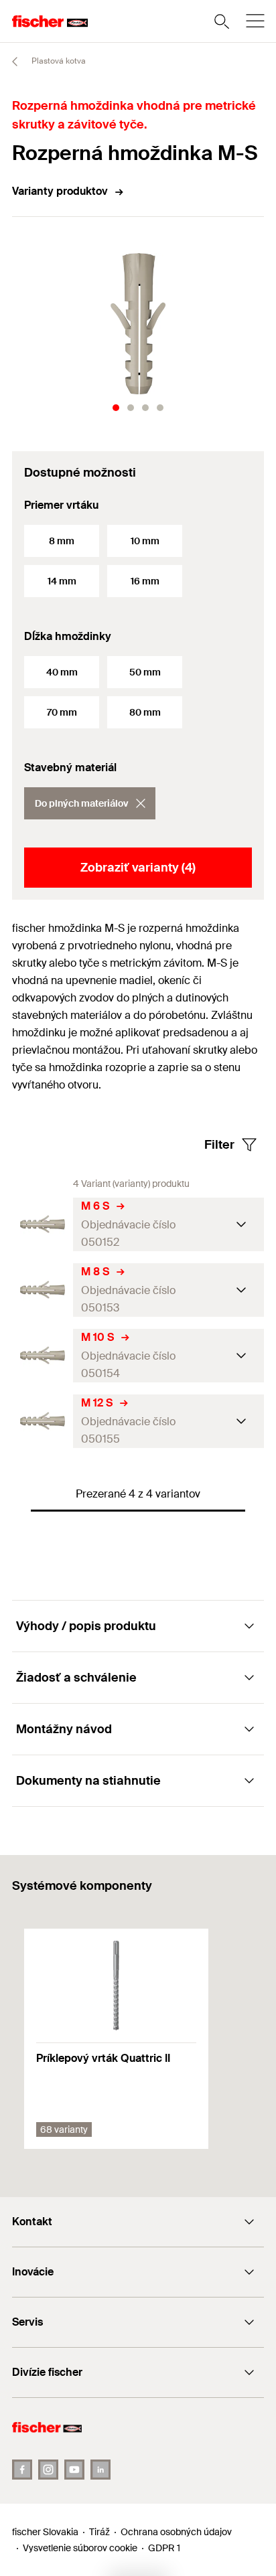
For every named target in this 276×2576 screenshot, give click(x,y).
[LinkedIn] (100, 2470)
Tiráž (99, 2532)
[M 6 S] (43, 1224)
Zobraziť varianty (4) (138, 868)
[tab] (116, 408)
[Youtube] (74, 2470)
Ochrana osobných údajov (176, 2532)
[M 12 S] (43, 1421)
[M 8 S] (43, 1290)
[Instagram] (48, 2470)
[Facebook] (22, 2470)
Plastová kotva (58, 61)
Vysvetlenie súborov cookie (80, 2548)
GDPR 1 (164, 2548)
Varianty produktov (60, 191)
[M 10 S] (43, 1355)
